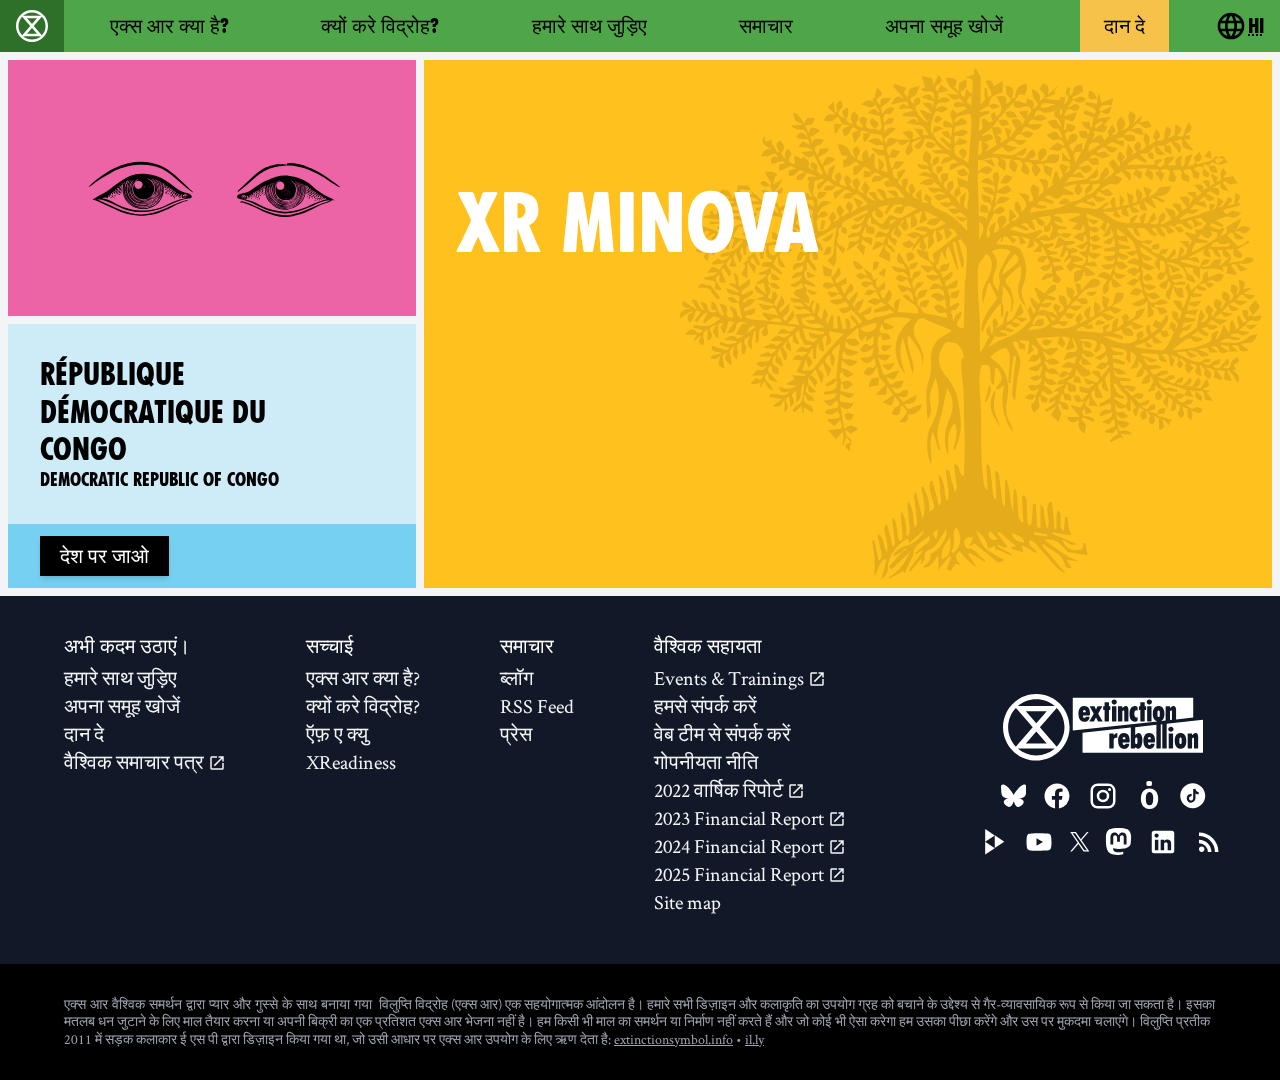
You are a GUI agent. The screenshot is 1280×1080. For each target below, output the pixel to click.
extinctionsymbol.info (673, 1039)
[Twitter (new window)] (1080, 842)
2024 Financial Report (741, 846)
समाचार (766, 26)
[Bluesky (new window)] (1014, 796)
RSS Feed (537, 706)
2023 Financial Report (741, 818)
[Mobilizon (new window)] (1149, 796)
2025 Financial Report (741, 874)
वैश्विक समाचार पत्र (136, 762)
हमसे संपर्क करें (705, 706)
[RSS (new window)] (1209, 842)
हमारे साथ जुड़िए (589, 26)
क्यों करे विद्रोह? (380, 26)
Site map (687, 902)
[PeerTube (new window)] (995, 842)
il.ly (754, 1039)
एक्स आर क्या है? (169, 26)
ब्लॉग (516, 678)
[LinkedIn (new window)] (1163, 842)
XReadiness (351, 762)
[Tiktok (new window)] (1193, 796)
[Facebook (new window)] (1057, 796)
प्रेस (516, 734)
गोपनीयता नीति (706, 762)
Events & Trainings (731, 678)
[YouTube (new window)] (1039, 842)
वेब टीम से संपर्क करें (722, 734)
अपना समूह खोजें (944, 26)
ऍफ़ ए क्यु (337, 734)
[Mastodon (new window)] (1118, 841)
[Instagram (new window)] (1103, 796)
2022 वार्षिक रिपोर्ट (720, 790)
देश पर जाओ (104, 556)
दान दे (1124, 26)
